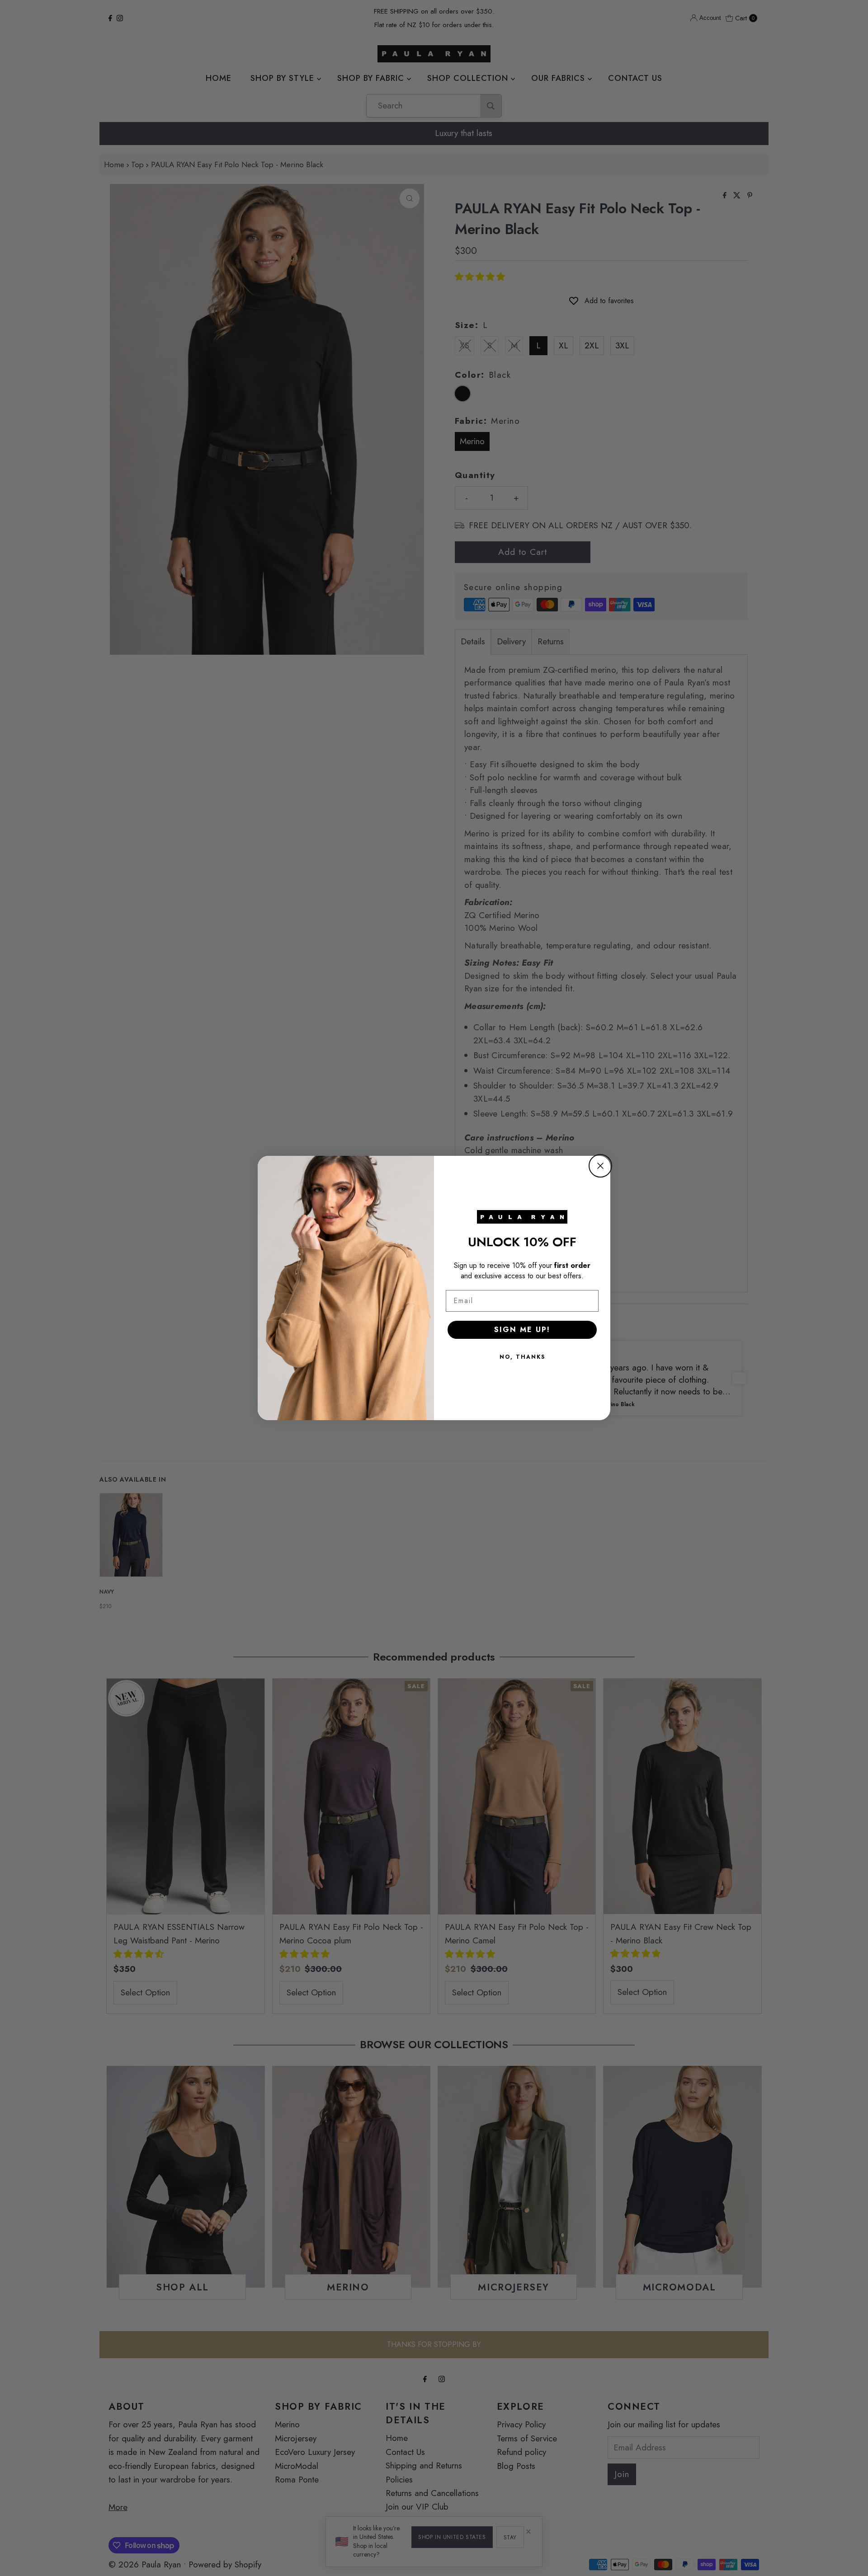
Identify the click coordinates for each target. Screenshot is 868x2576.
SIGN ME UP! (522, 1330)
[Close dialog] (600, 1166)
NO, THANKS (522, 1357)
